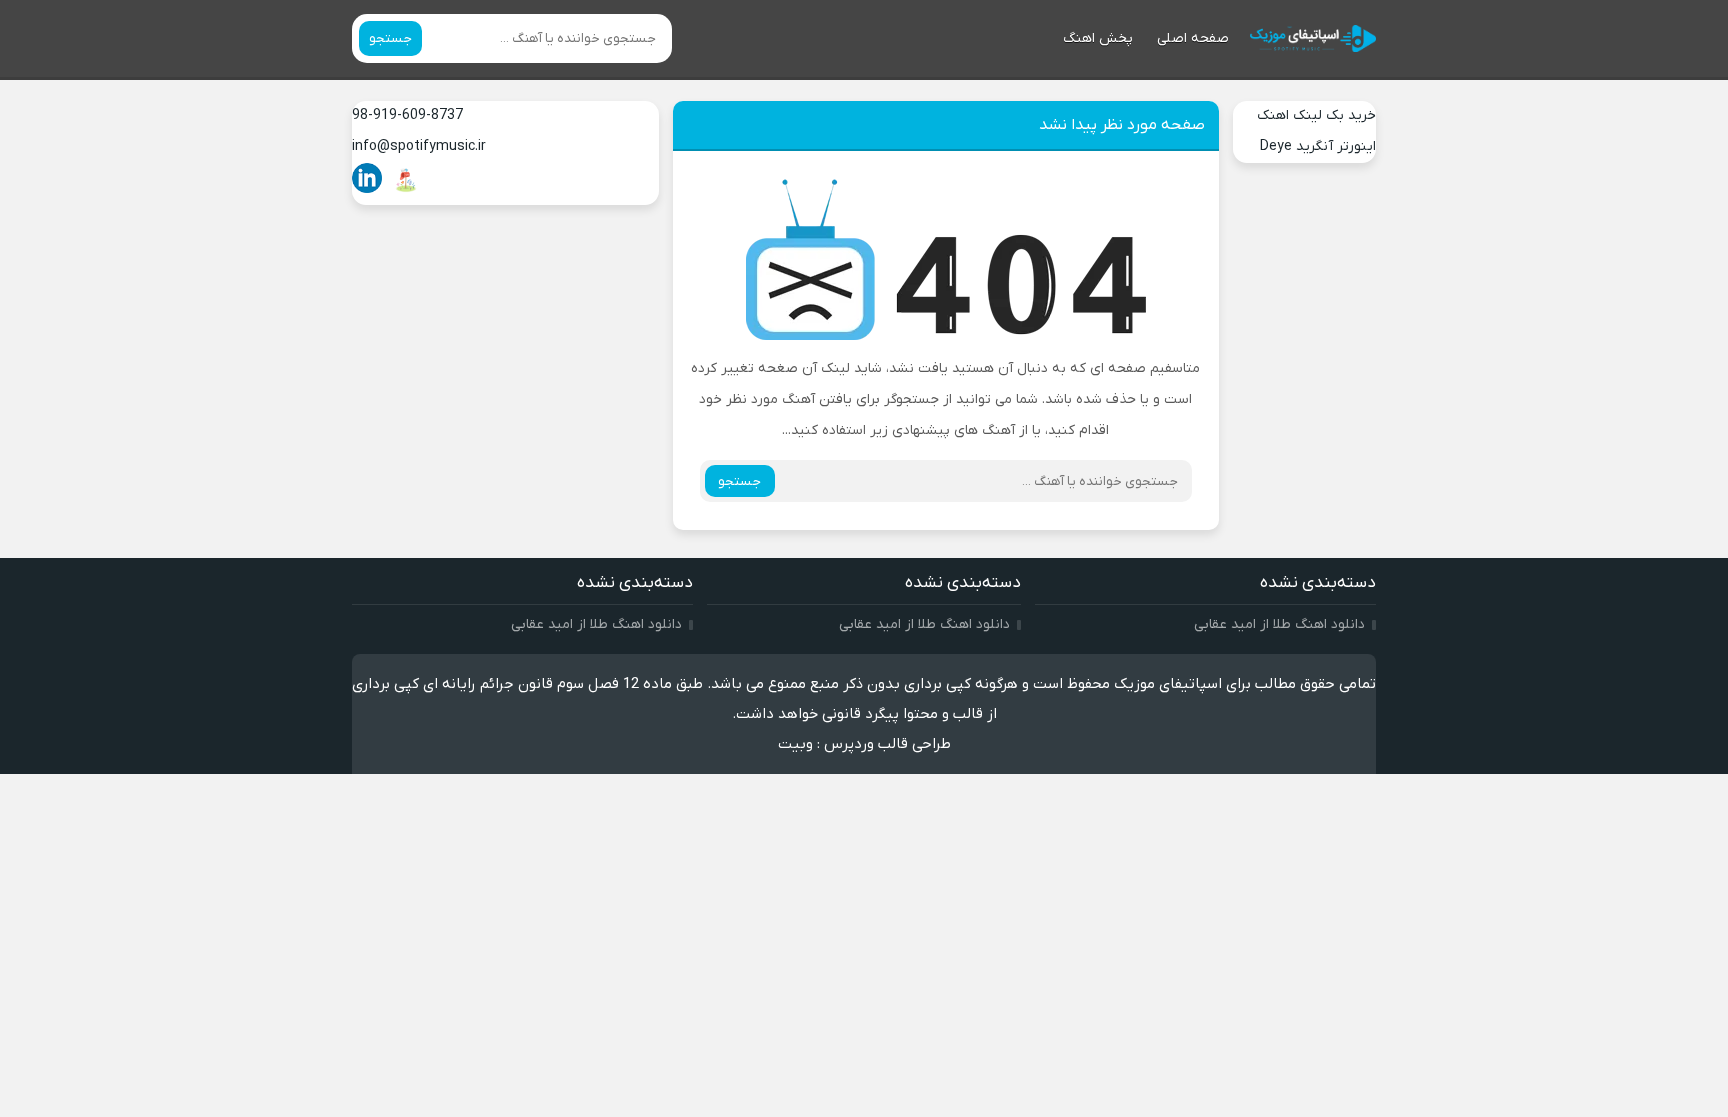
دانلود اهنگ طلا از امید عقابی (1279, 624)
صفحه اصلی (1193, 38)
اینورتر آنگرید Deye (1318, 146)
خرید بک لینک (1334, 115)
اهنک (1273, 115)
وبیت (795, 744)
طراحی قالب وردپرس (887, 744)
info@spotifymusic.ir (419, 146)
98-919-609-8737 (407, 115)
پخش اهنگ (1098, 38)
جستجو (390, 38)
